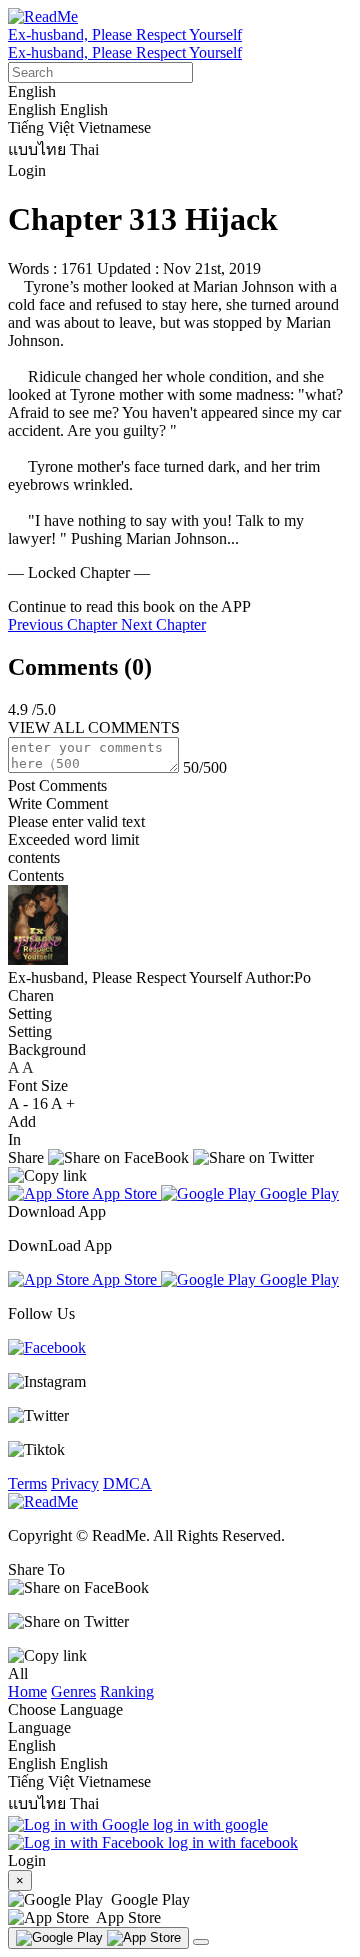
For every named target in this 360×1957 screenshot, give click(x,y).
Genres (73, 1691)
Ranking (127, 1691)
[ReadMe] (43, 16)
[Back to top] (201, 1942)
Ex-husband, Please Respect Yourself (125, 34)
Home (27, 1691)
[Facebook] (47, 1347)
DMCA (127, 1483)
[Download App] (98, 1938)
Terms (27, 1483)
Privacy (75, 1483)
